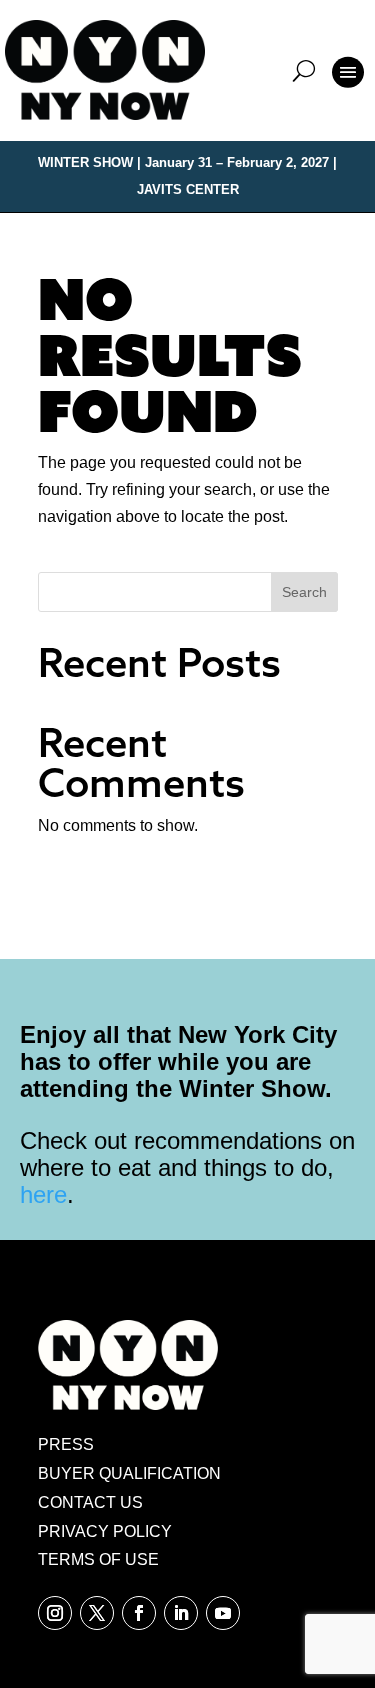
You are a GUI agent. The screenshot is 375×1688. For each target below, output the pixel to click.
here (43, 1194)
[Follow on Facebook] (139, 1613)
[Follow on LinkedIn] (181, 1613)
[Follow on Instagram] (55, 1613)
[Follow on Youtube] (223, 1613)
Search (304, 592)
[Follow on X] (97, 1613)
